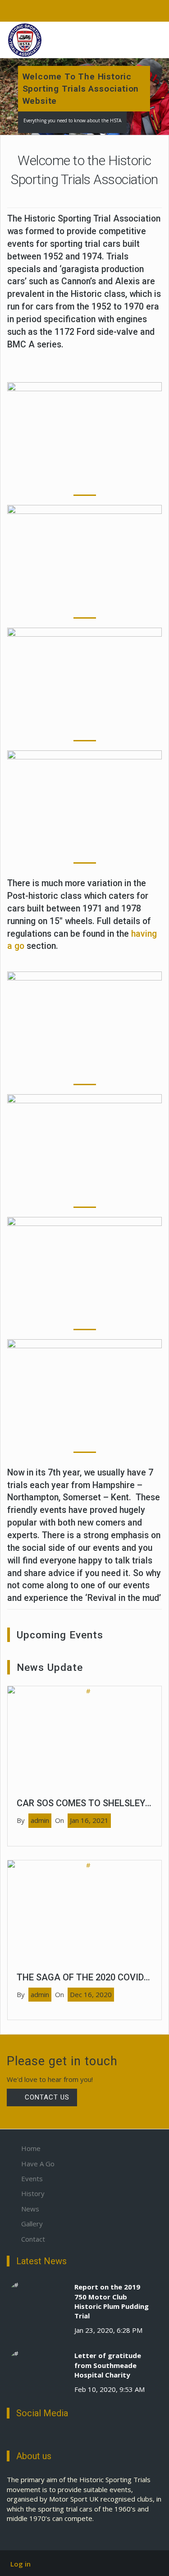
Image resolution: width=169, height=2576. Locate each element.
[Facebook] (9, 2437)
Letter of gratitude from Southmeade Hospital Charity (108, 2365)
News (30, 2209)
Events (32, 2178)
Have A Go (38, 2164)
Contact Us (46, 2097)
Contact (33, 2239)
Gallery (32, 2224)
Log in (21, 2564)
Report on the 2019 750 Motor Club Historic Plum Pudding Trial (112, 2301)
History (33, 2193)
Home (31, 2148)
